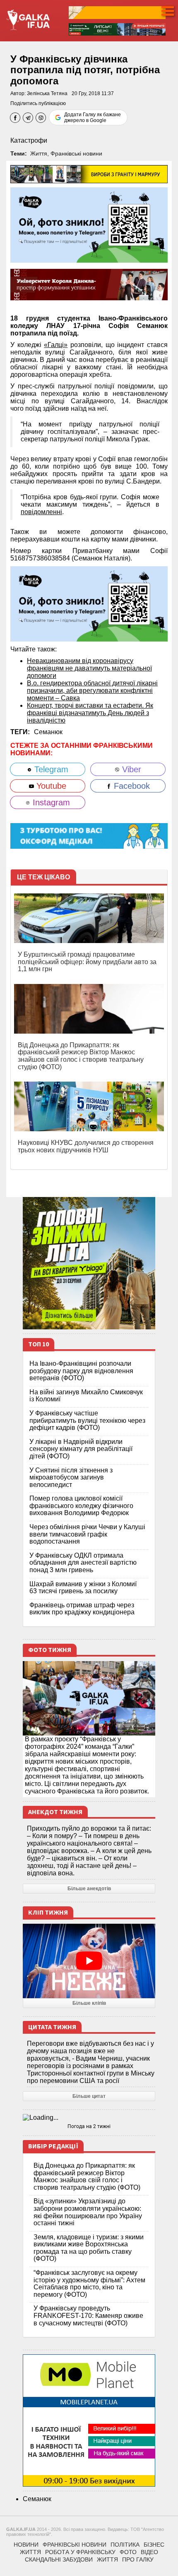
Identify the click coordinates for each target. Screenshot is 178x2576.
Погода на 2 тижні (89, 2126)
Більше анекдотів (89, 1889)
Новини (26, 2545)
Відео (149, 2552)
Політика (125, 2545)
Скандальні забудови (59, 2559)
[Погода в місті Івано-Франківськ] (89, 2118)
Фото (128, 2552)
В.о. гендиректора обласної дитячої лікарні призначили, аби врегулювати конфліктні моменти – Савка (92, 691)
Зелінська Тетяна (47, 93)
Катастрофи (29, 140)
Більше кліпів (89, 2003)
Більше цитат (89, 2096)
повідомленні (41, 512)
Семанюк (48, 732)
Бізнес (154, 2545)
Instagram (50, 802)
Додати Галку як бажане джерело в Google (93, 117)
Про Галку (138, 2559)
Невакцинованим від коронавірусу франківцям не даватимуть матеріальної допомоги (89, 668)
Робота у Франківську (80, 2552)
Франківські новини (76, 153)
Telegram (50, 769)
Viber (130, 769)
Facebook (131, 786)
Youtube (50, 786)
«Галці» (56, 345)
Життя (39, 153)
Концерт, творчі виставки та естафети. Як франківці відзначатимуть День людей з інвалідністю (90, 713)
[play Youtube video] (89, 1961)
